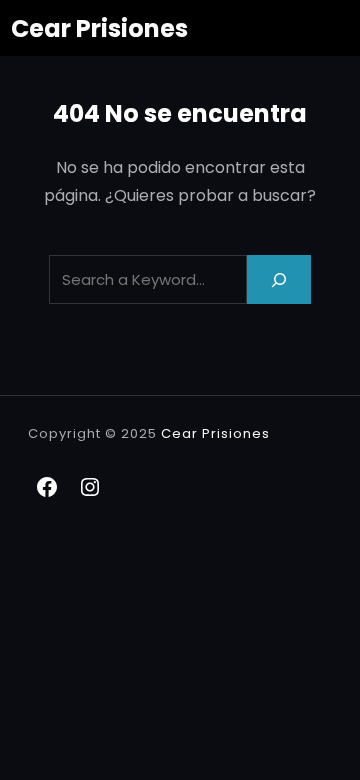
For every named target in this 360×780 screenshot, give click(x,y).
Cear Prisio (202, 433)
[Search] (279, 279)
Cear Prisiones (99, 28)
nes (256, 433)
